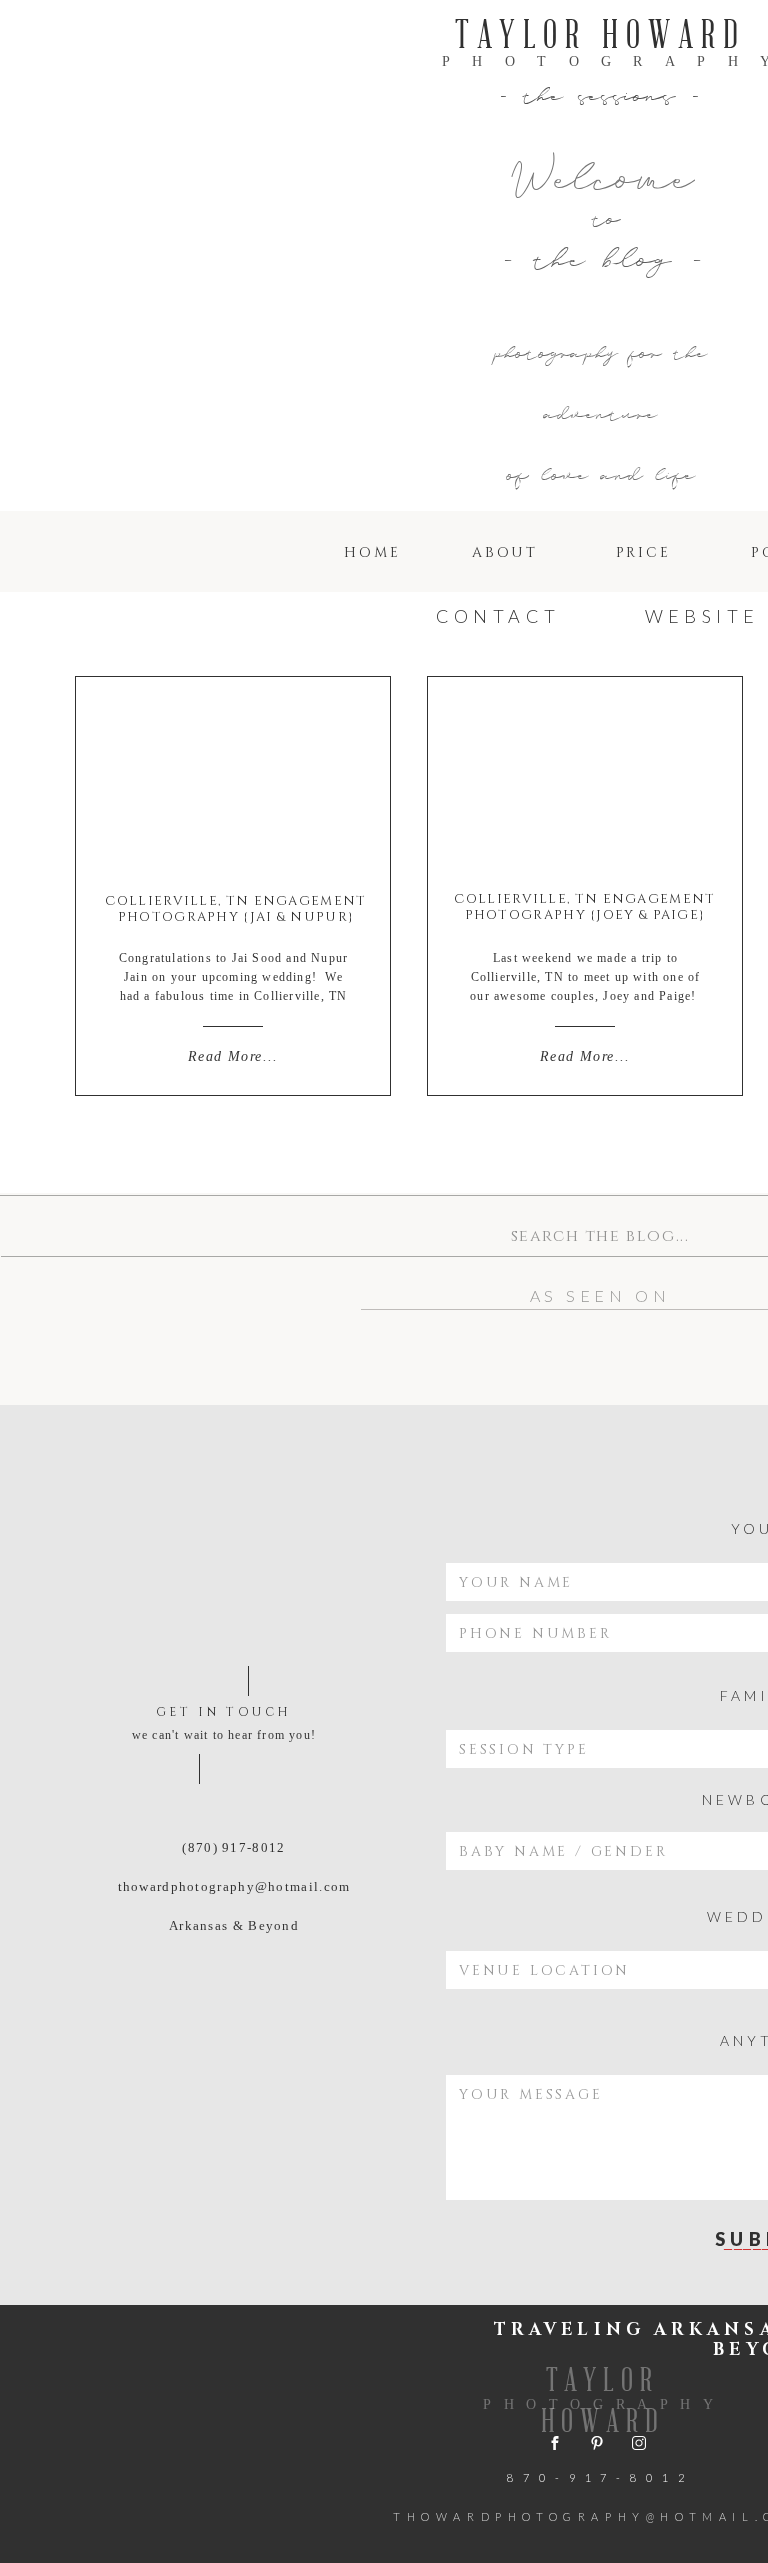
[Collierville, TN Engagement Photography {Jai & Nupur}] (233, 780)
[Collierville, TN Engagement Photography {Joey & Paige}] (585, 781)
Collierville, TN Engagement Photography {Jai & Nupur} (235, 909)
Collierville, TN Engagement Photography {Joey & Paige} (584, 907)
